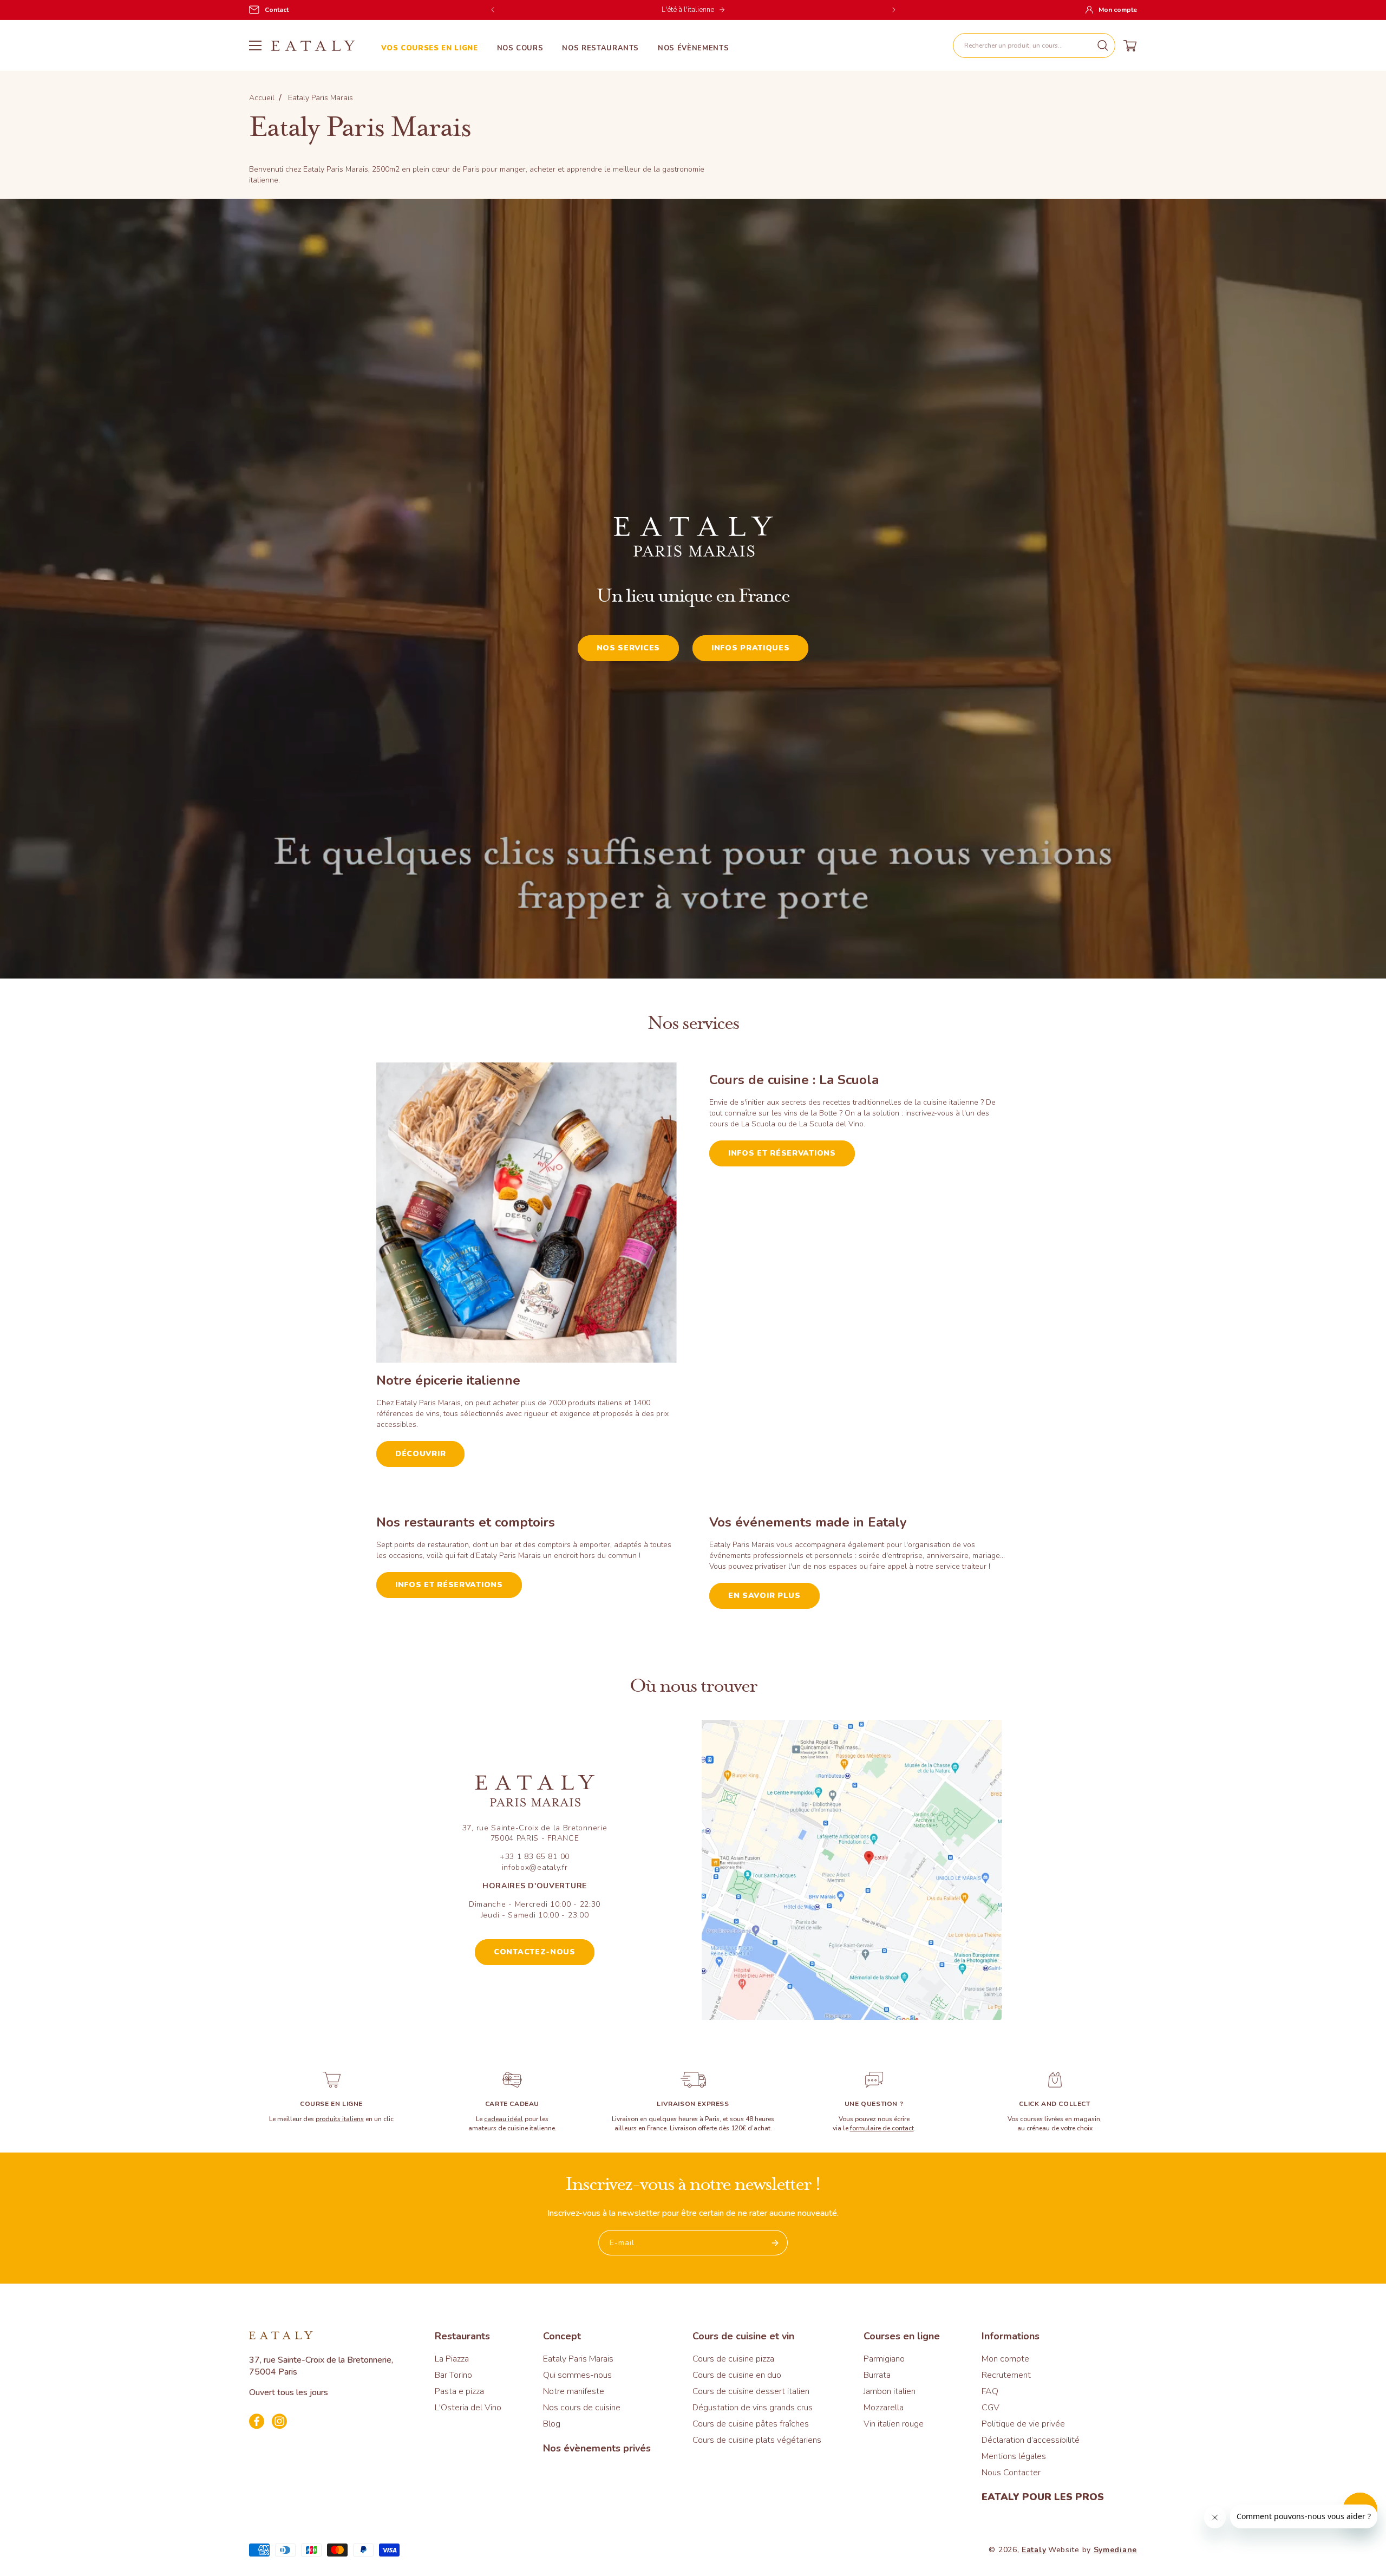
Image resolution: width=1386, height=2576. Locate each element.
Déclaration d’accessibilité (1031, 2440)
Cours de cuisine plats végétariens (757, 2440)
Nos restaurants (600, 48)
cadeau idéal (504, 2119)
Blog (552, 2424)
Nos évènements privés (597, 2448)
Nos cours (520, 48)
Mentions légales (1014, 2456)
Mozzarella (884, 2408)
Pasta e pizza (459, 2391)
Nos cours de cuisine (582, 2408)
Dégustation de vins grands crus (753, 2408)
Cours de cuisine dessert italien (751, 2391)
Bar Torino (453, 2375)
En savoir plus (764, 1596)
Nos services (628, 648)
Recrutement (1006, 2375)
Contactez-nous (535, 1952)
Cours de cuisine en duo (737, 2375)
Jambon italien (890, 2391)
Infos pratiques (751, 648)
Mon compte (1005, 2359)
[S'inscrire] (775, 2243)
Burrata (877, 2375)
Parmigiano (884, 2359)
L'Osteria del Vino (468, 2408)
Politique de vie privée (1023, 2424)
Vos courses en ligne (430, 48)
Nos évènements (693, 48)
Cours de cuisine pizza (733, 2359)
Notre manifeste (574, 2391)
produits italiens (340, 2119)
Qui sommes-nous (577, 2375)
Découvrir (420, 1454)
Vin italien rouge (894, 2424)
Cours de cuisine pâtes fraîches (751, 2424)
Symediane (1115, 2550)
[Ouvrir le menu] (255, 45)
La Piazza (452, 2359)
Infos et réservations (782, 1153)
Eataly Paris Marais (578, 2359)
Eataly (1034, 2550)
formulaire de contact (882, 2128)
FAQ (990, 2391)
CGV (991, 2408)
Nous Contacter (1011, 2473)
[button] (1034, 45)
